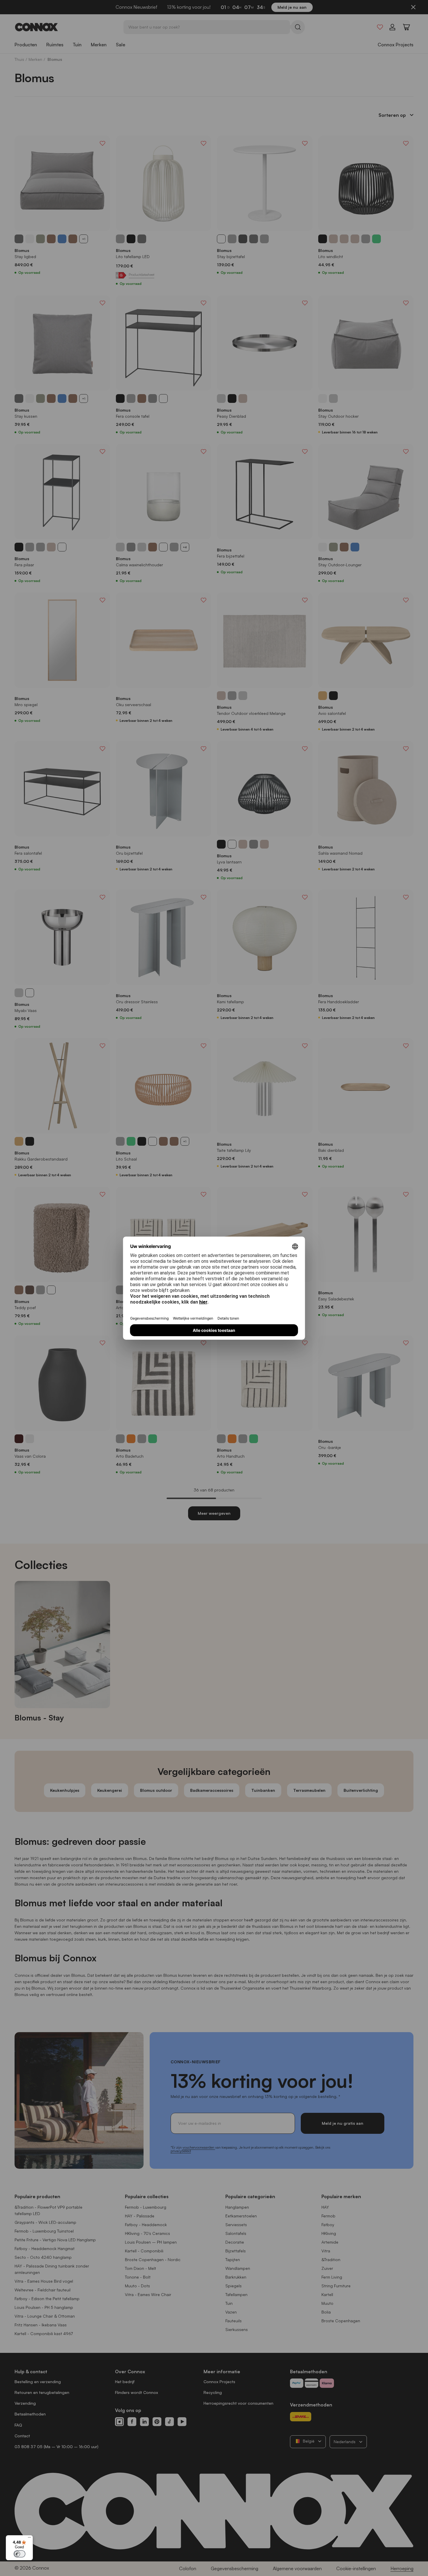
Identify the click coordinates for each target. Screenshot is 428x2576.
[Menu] (29, 2539)
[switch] (20, 2554)
